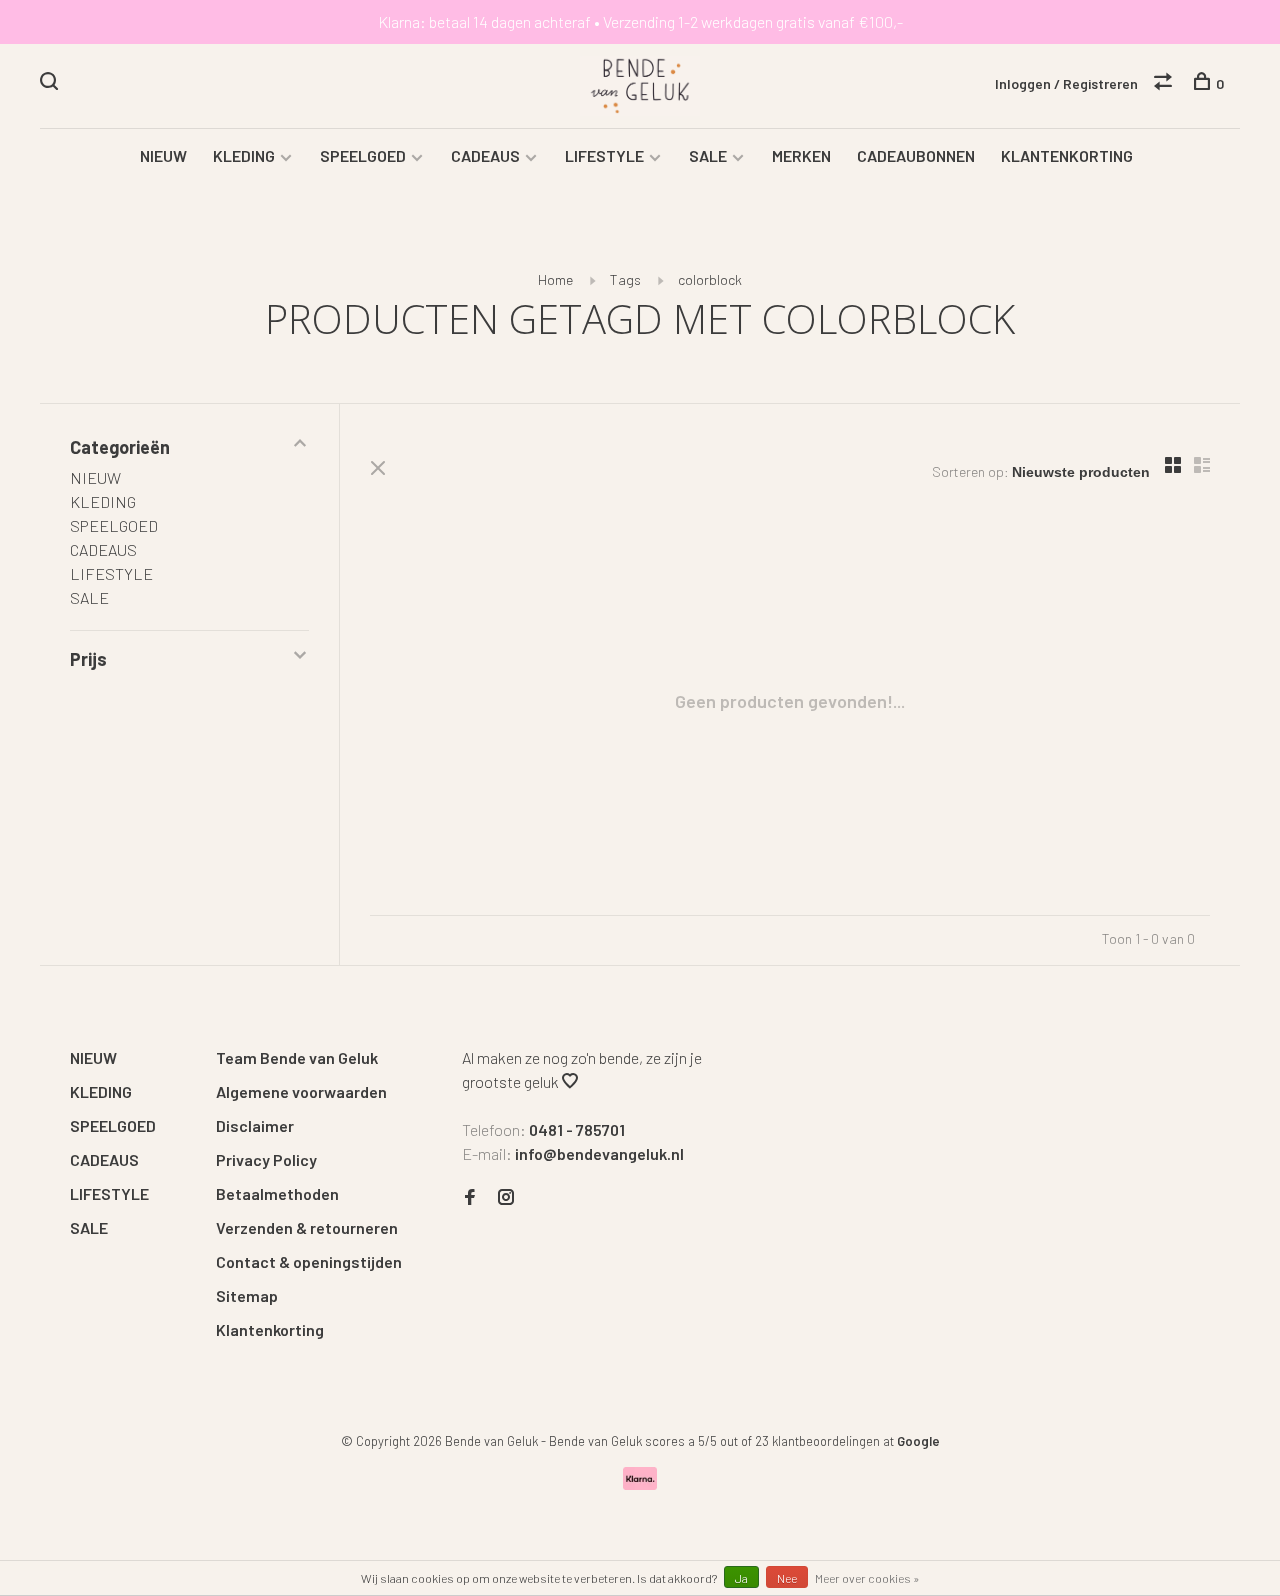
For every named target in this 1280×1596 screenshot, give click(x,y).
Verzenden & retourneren (307, 1227)
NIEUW (163, 155)
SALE (708, 155)
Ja (741, 1578)
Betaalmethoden (277, 1193)
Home (555, 279)
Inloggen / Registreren (1066, 83)
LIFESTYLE (604, 155)
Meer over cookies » (867, 1578)
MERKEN (801, 155)
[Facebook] (470, 1197)
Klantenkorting (270, 1329)
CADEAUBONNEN (916, 155)
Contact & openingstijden (309, 1261)
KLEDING (244, 155)
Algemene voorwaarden (301, 1091)
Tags (625, 279)
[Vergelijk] (1165, 83)
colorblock (710, 279)
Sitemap (247, 1295)
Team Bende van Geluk (297, 1057)
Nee (787, 1578)
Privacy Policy (266, 1159)
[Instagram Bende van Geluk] (506, 1197)
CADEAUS (485, 155)
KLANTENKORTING (1067, 155)
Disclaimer (255, 1125)
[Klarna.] (640, 1483)
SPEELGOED (363, 155)
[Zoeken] (51, 83)
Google (918, 1441)
